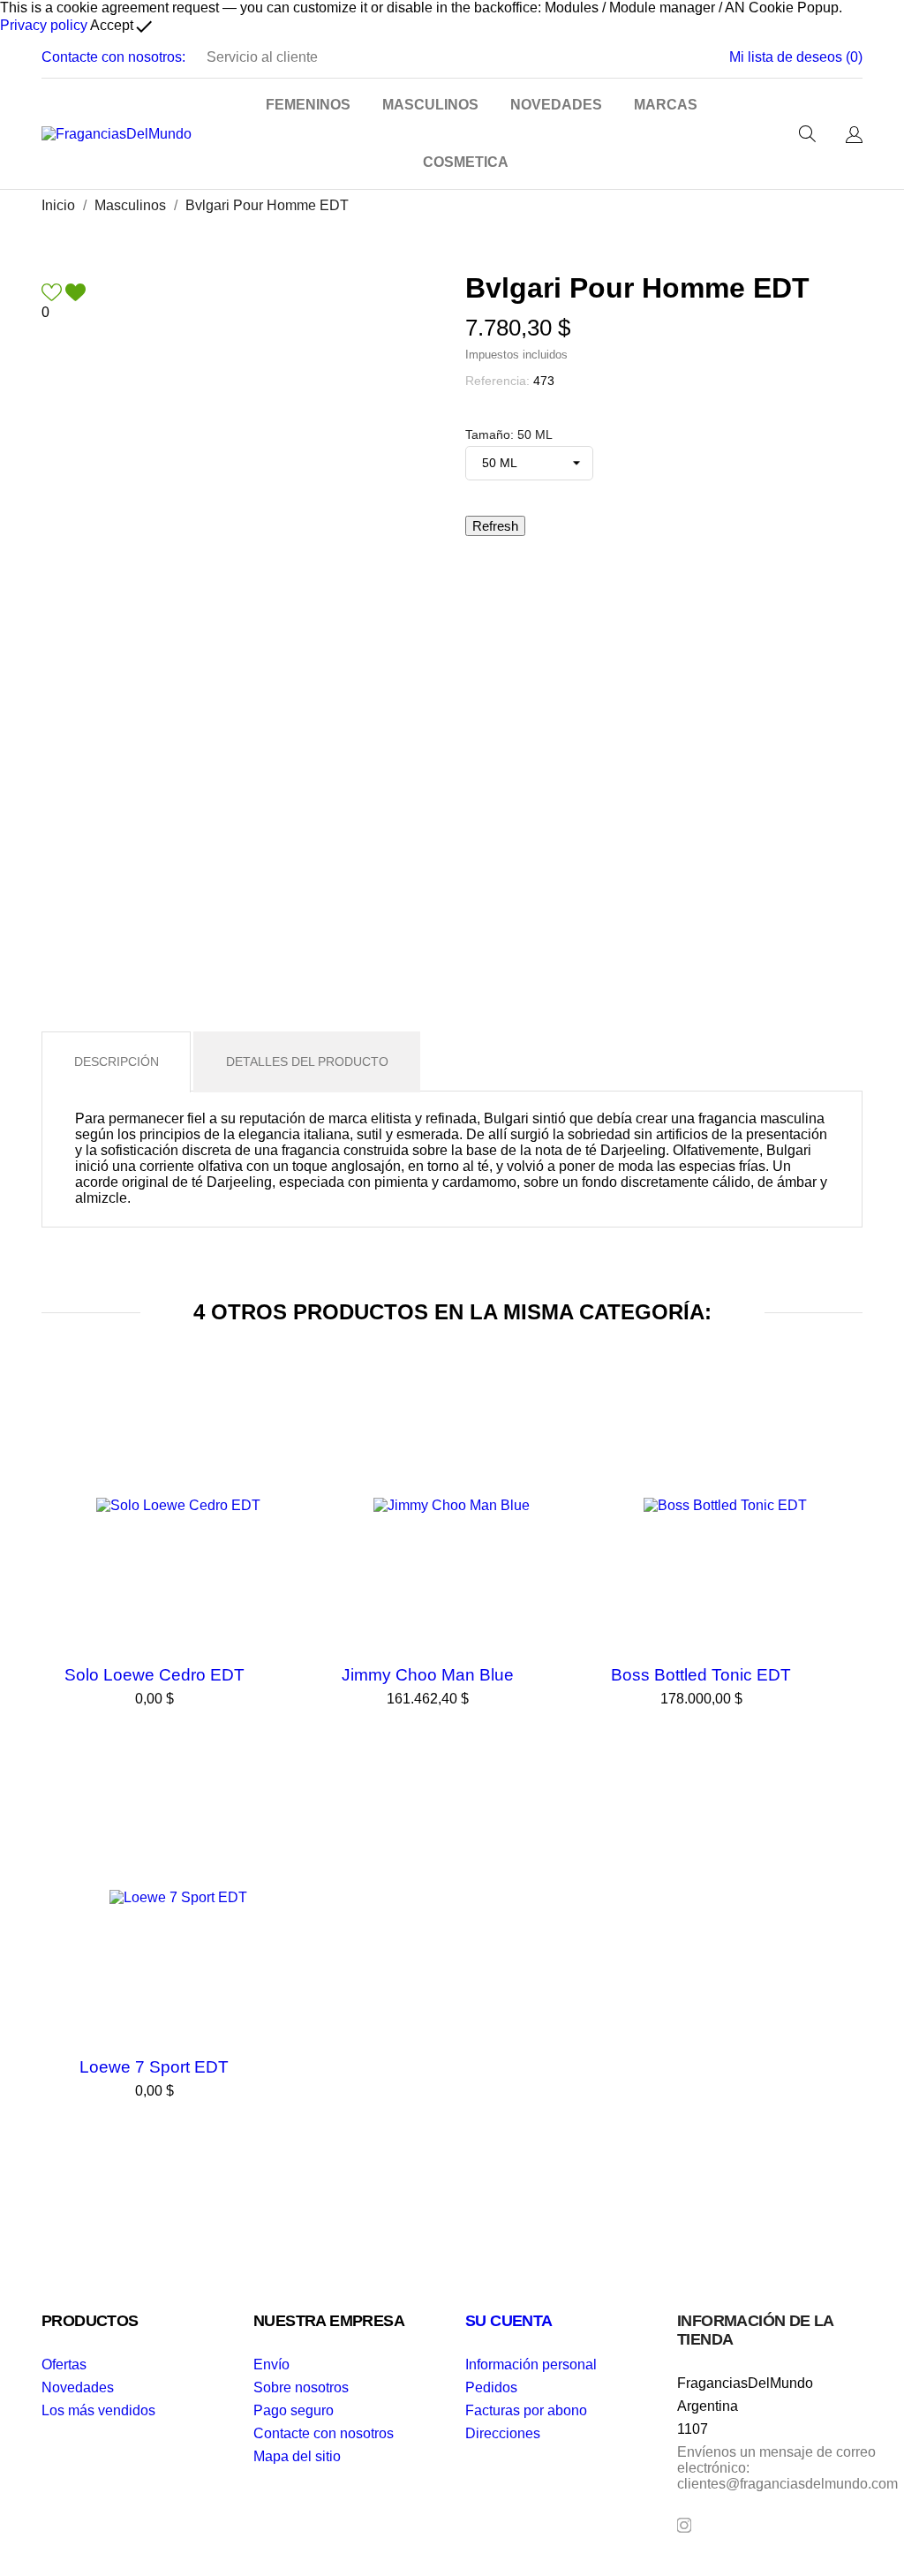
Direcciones (503, 2433)
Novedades (78, 2387)
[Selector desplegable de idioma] (854, 136)
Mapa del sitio (297, 2456)
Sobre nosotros (301, 2387)
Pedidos (491, 2387)
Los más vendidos (98, 2410)
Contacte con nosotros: (113, 57)
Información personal (531, 2364)
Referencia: (497, 381)
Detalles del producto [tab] (307, 1061)
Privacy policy (44, 25)
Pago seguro (294, 2410)
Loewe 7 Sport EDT (154, 2067)
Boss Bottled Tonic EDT (701, 1675)
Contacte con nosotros (324, 2433)
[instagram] (684, 2525)
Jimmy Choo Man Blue (428, 1675)
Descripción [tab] (117, 1061)
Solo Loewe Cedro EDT (154, 1675)
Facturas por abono (526, 2410)
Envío (271, 2364)
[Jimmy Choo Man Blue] (571, 1416)
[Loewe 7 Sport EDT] (298, 1808)
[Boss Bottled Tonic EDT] (845, 1416)
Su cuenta (509, 2321)
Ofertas (64, 2364)
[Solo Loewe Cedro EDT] (298, 1416)
